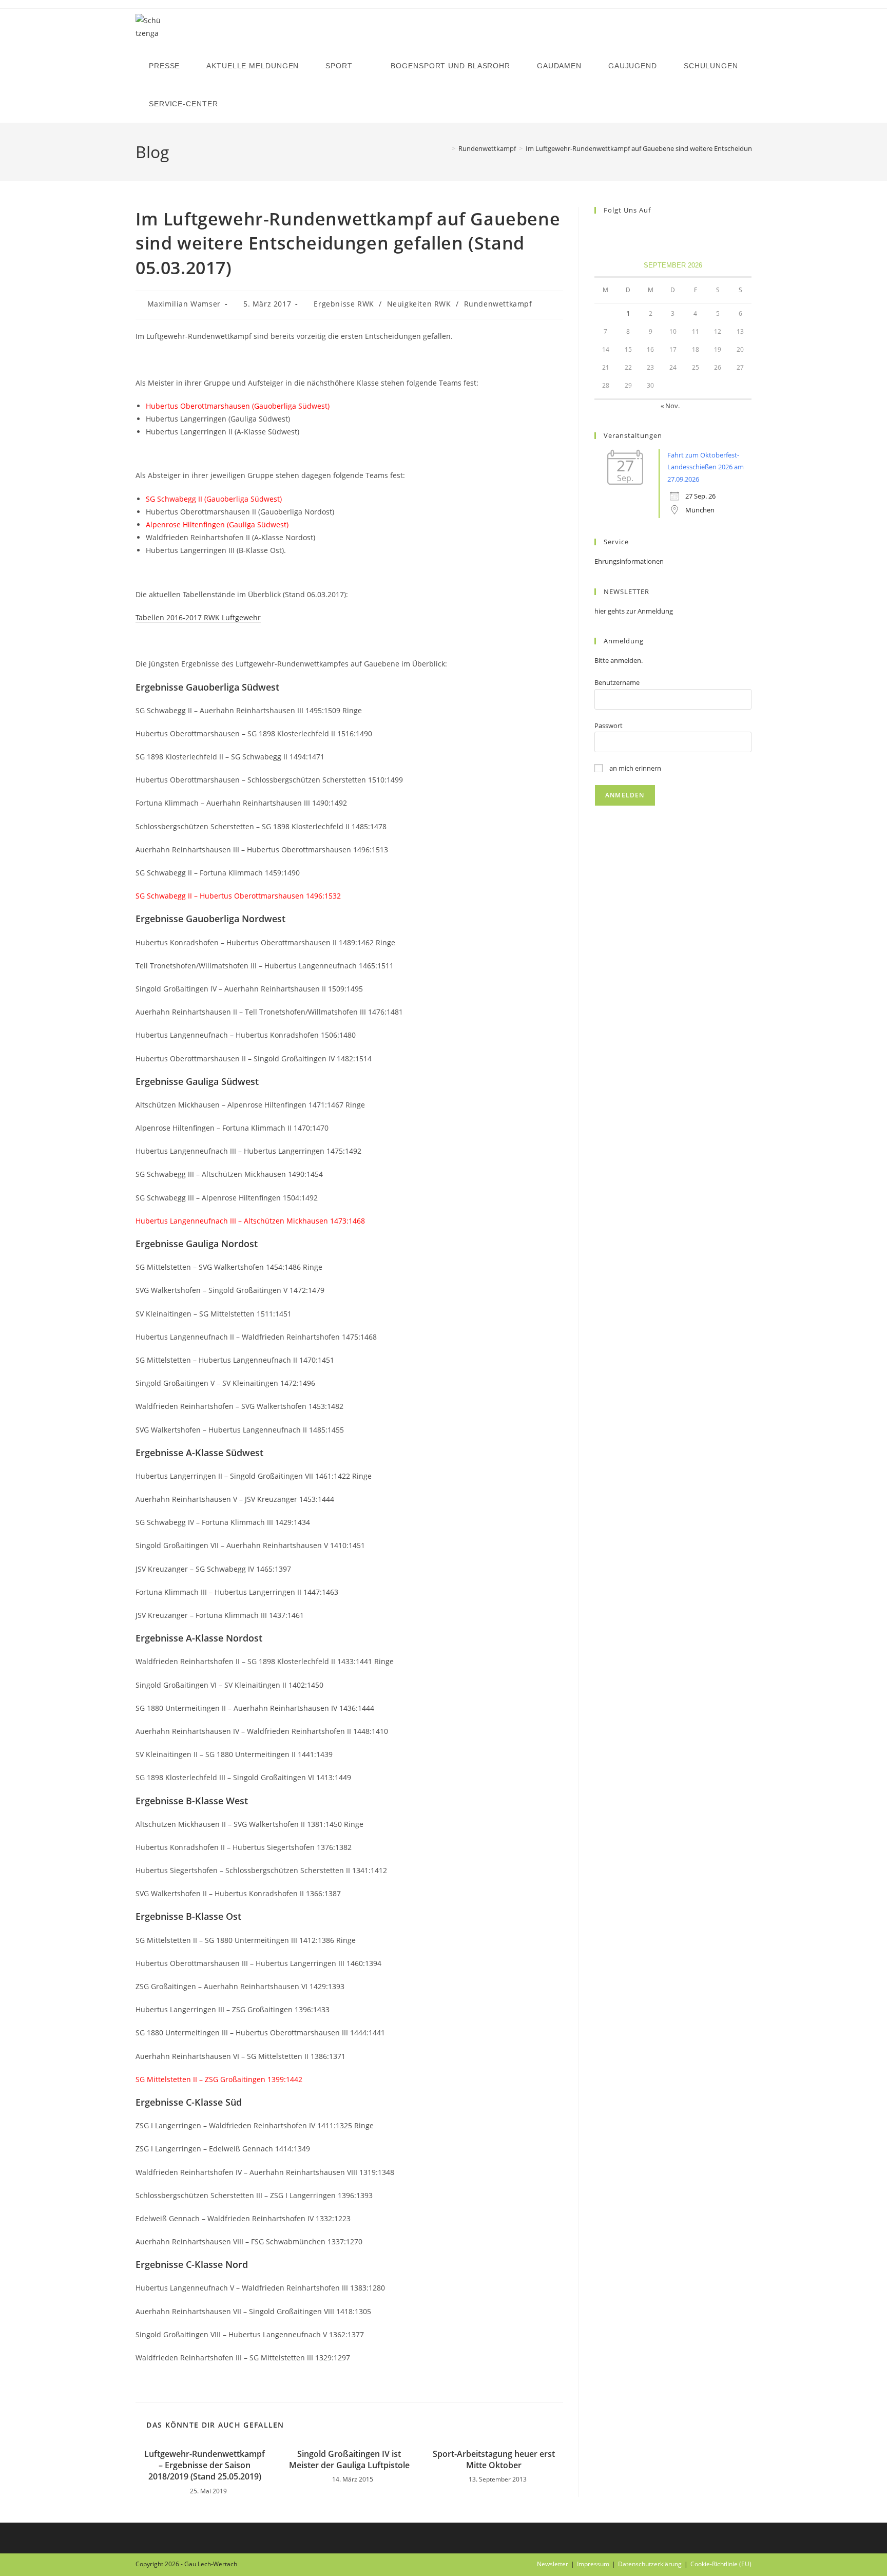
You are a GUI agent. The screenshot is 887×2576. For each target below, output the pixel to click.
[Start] (446, 148)
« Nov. (670, 406)
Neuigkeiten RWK (419, 304)
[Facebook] (601, 231)
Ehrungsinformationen (629, 561)
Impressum (593, 2564)
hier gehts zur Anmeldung (634, 611)
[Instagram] (613, 231)
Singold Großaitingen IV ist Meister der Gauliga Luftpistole (349, 2459)
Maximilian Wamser (184, 304)
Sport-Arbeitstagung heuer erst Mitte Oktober (494, 2459)
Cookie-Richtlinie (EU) (721, 2564)
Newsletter (553, 2564)
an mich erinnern (634, 768)
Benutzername (617, 682)
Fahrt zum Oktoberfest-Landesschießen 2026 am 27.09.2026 (706, 467)
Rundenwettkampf (498, 304)
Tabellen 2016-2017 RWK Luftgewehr (198, 617)
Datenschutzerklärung (650, 2564)
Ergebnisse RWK (344, 304)
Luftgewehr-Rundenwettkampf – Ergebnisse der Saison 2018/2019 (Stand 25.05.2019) (205, 2465)
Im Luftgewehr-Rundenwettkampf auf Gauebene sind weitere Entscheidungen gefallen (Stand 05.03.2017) (686, 148)
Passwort (609, 726)
